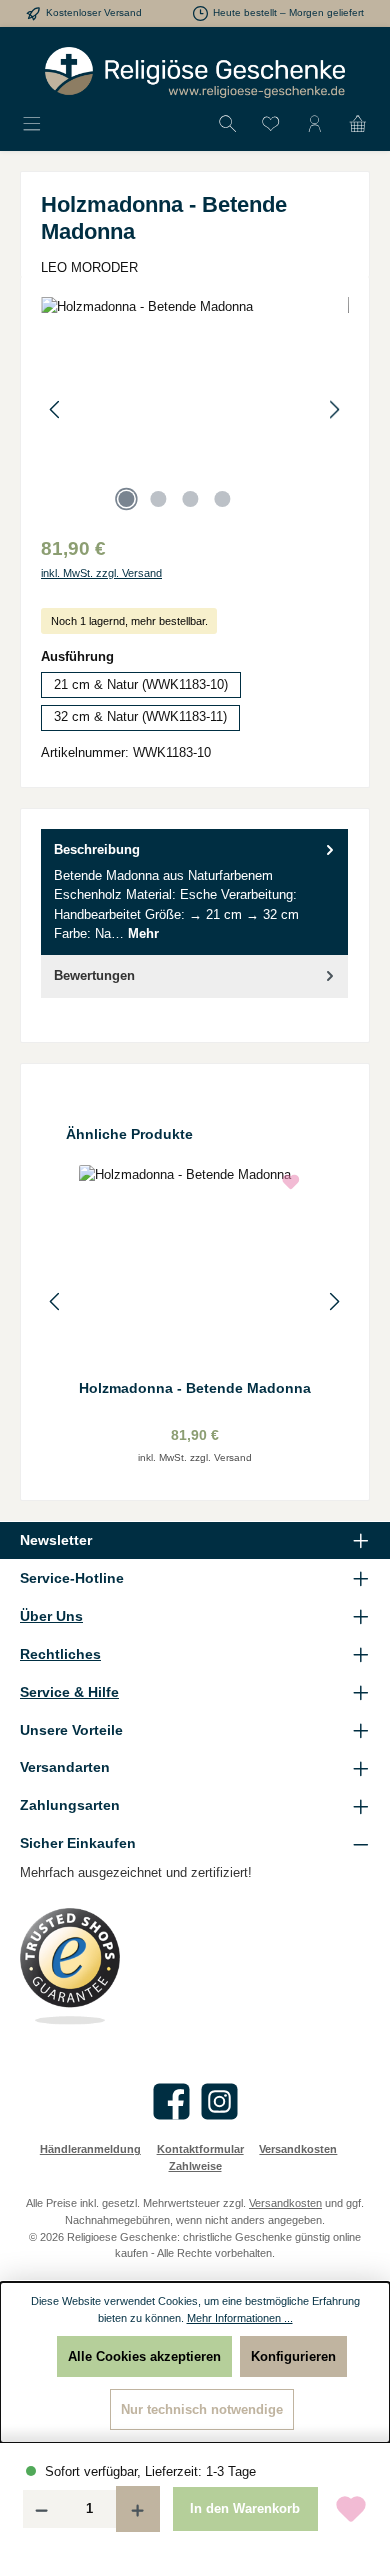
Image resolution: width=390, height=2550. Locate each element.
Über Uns (51, 1616)
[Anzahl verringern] (41, 2509)
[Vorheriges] (56, 409)
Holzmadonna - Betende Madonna (195, 1388)
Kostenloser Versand (94, 12)
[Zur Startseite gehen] (195, 72)
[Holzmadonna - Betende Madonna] (195, 409)
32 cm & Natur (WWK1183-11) (140, 716)
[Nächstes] (334, 409)
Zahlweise (195, 2166)
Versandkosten (298, 2149)
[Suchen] (228, 124)
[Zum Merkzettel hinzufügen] (351, 2509)
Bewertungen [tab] (94, 975)
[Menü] (32, 124)
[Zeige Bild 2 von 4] (158, 499)
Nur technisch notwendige (202, 2409)
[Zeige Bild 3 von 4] (190, 499)
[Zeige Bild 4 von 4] (222, 499)
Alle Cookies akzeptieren (144, 2356)
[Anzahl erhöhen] (138, 2509)
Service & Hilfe (69, 1692)
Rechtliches (60, 1654)
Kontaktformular (200, 2149)
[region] (195, 409)
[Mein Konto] (315, 124)
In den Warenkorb (245, 2508)
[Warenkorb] (358, 124)
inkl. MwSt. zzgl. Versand (101, 573)
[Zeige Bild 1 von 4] (126, 499)
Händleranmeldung (90, 2149)
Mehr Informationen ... (240, 2318)
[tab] (194, 892)
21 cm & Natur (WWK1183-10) (141, 684)
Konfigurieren (293, 2356)
